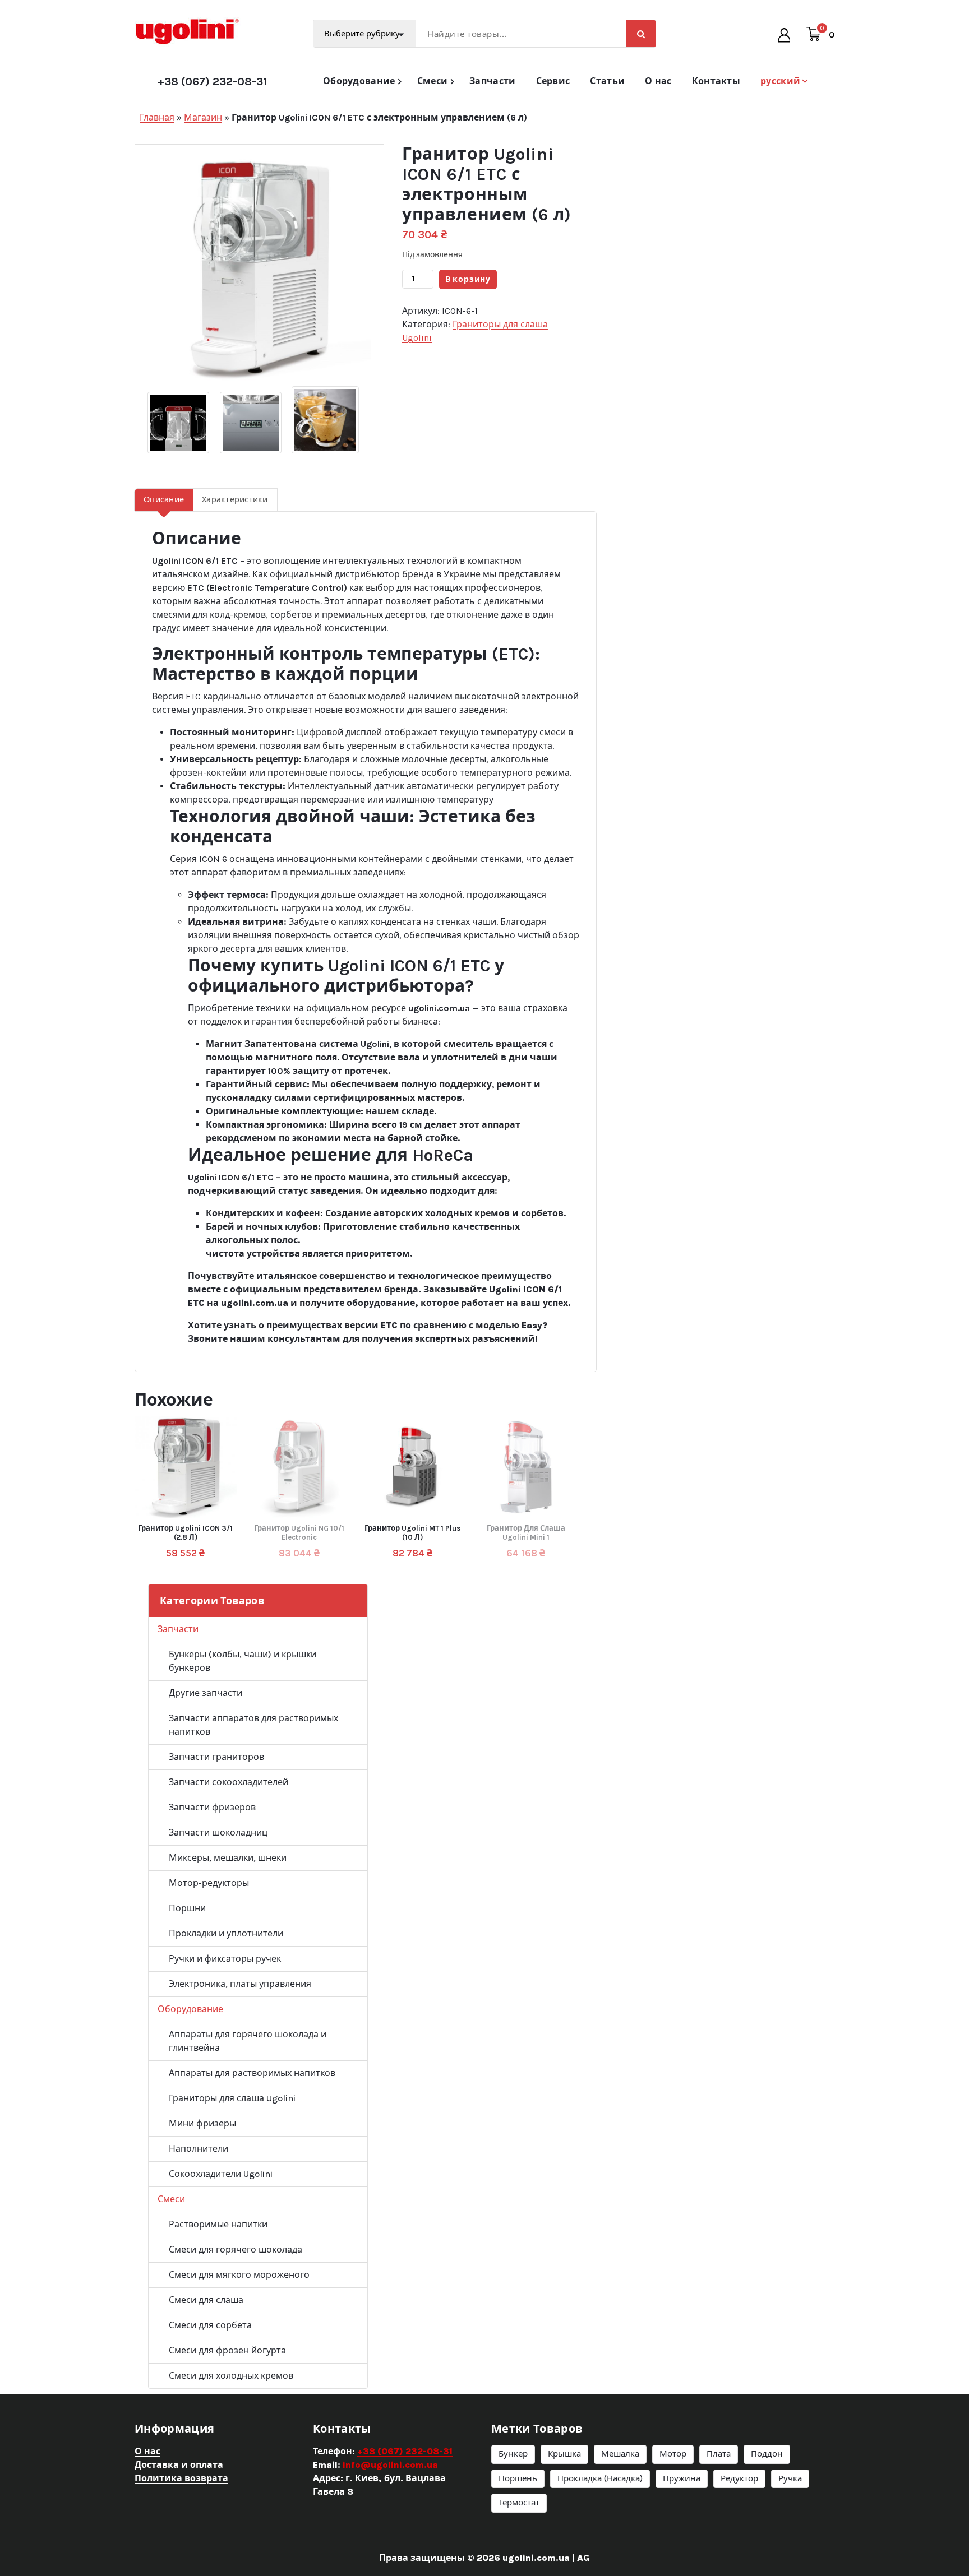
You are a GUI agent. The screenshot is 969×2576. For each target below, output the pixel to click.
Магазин (203, 117)
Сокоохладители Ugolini (221, 2174)
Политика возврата (181, 2478)
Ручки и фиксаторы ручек (225, 1959)
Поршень (518, 2478)
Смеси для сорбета (210, 2325)
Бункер (513, 2454)
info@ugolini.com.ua (390, 2465)
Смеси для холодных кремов (231, 2376)
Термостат (519, 2503)
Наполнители (199, 2149)
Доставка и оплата (179, 2465)
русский (780, 81)
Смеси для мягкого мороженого (239, 2275)
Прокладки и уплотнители (226, 1933)
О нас (658, 81)
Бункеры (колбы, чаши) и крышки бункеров (243, 1661)
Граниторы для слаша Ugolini (232, 2098)
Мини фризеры (202, 2123)
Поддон (767, 2454)
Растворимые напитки (218, 2224)
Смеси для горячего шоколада (236, 2250)
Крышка (564, 2454)
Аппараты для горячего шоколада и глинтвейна (248, 2041)
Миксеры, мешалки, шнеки (228, 1858)
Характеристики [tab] (235, 500)
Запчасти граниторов (216, 1757)
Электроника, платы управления (240, 1984)
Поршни (187, 1908)
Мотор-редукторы (209, 1883)
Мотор (673, 2454)
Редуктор (739, 2478)
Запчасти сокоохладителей (229, 1782)
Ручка (790, 2478)
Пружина (682, 2478)
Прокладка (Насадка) (600, 2478)
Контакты (716, 81)
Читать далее (297, 1533)
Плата (719, 2454)
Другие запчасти (206, 1693)
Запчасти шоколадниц (218, 1833)
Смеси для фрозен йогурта (227, 2350)
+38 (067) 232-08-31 (212, 82)
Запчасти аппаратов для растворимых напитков (253, 1725)
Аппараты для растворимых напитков (252, 2073)
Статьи (607, 81)
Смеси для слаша (206, 2300)
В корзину (468, 279)
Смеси (433, 81)
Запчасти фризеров (212, 1807)
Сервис (553, 81)
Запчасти (492, 81)
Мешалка (620, 2454)
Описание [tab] (164, 500)
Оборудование (359, 81)
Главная (157, 117)
